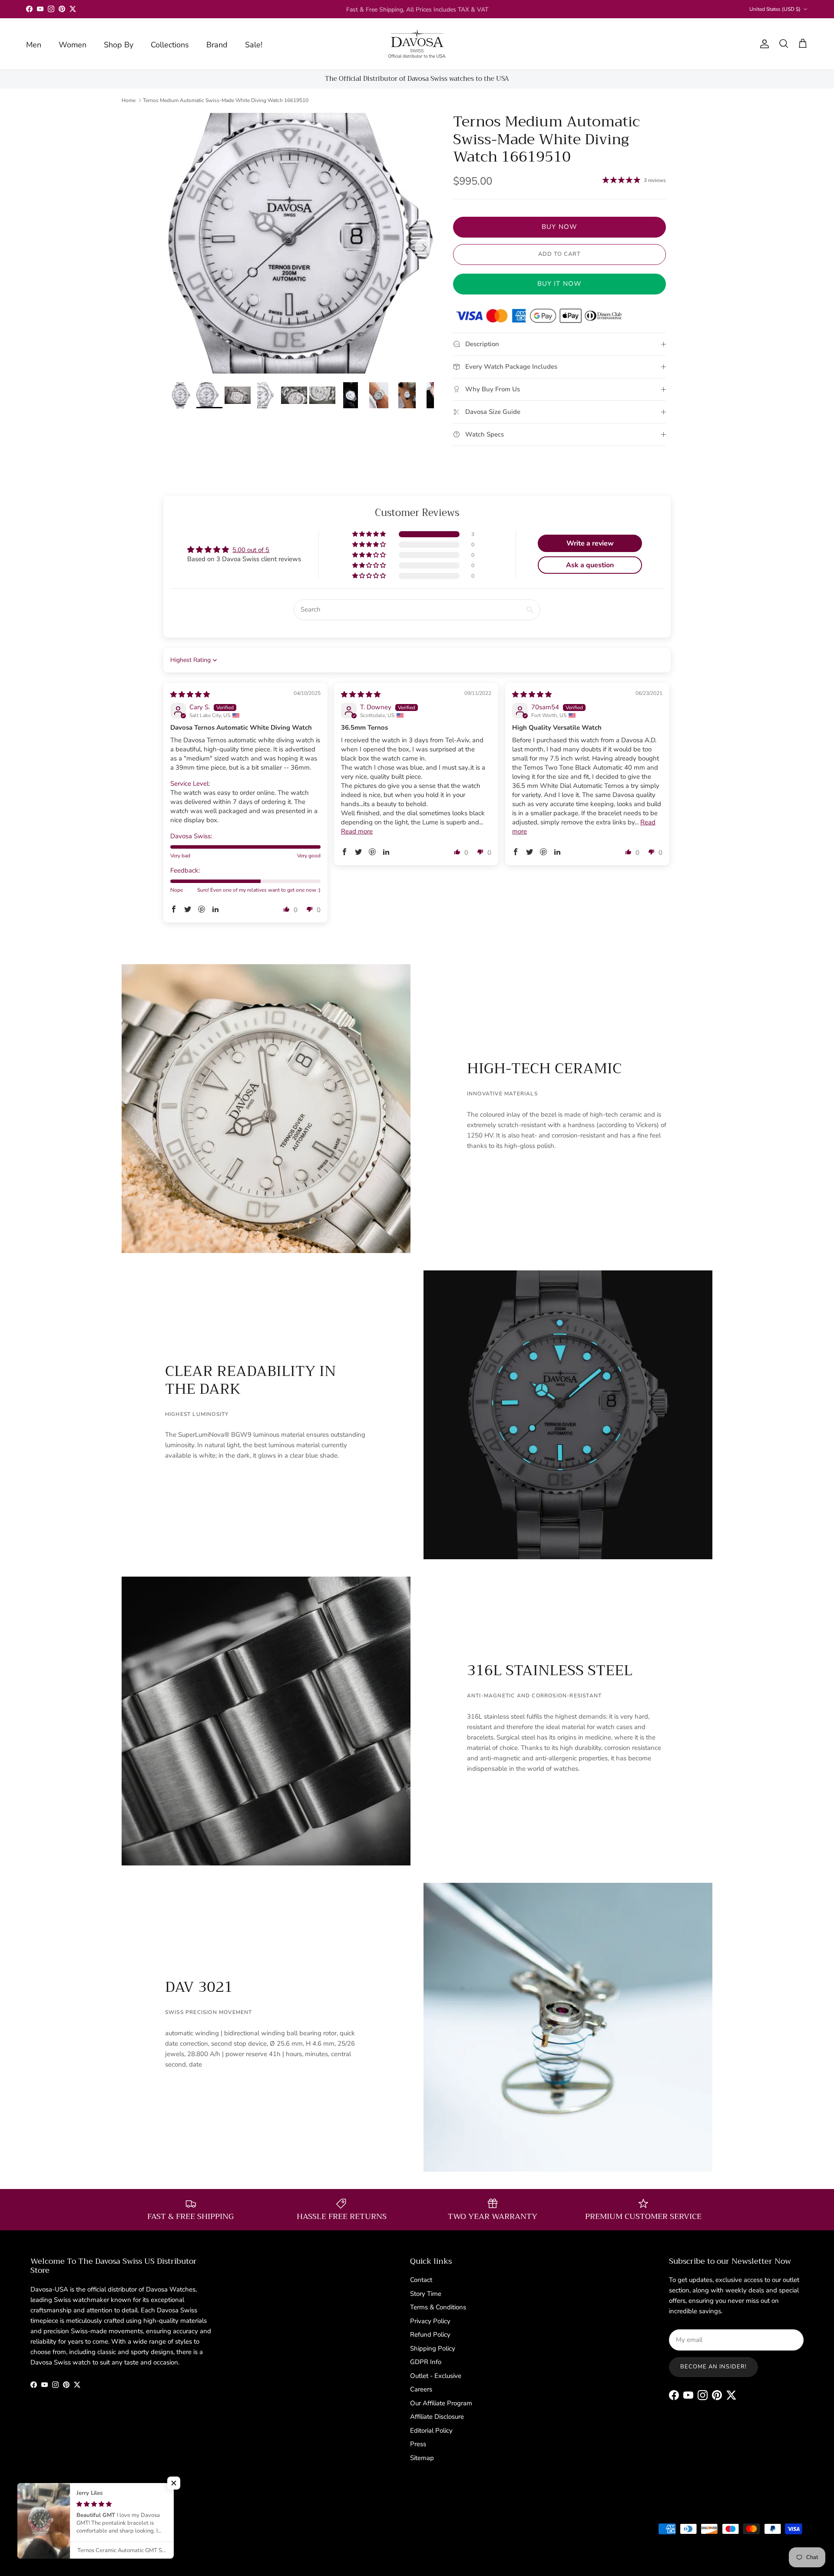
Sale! (254, 45)
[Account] (763, 44)
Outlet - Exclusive (436, 2376)
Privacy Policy (430, 2321)
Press (418, 2444)
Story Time (426, 2294)
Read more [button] (357, 831)
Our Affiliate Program (441, 2403)
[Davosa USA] (417, 44)
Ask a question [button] (590, 565)
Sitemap (422, 2458)
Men (34, 45)
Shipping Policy (433, 2348)
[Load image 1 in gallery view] (301, 243)
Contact (421, 2280)
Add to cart (559, 254)
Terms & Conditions (438, 2307)
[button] (370, 534)
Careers (421, 2389)
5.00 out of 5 (251, 550)
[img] (190, 694)
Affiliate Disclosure (437, 2417)
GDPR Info (426, 2362)
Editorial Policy (431, 2431)
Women (73, 45)
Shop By (119, 45)
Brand (217, 45)
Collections (170, 45)
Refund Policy (430, 2335)
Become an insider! (713, 2367)
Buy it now (560, 284)
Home (129, 100)
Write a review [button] (590, 543)
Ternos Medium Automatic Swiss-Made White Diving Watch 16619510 (226, 100)
